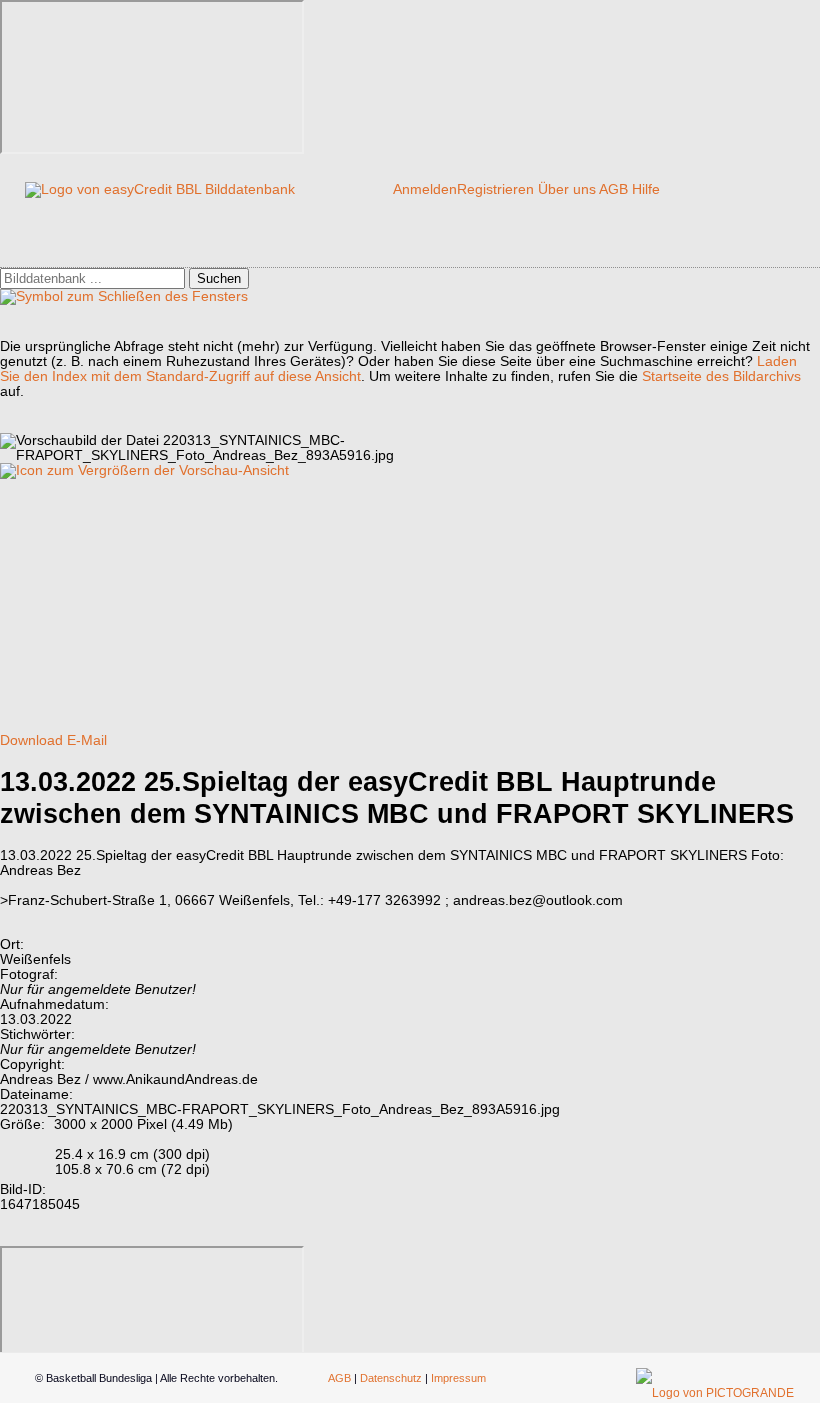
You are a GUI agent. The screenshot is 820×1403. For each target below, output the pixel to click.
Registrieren (495, 189)
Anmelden (425, 189)
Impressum (458, 1378)
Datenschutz (391, 1378)
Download (31, 740)
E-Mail (87, 740)
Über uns (567, 189)
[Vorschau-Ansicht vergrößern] (144, 470)
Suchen (219, 278)
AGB (613, 189)
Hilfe (646, 189)
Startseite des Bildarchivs (721, 376)
